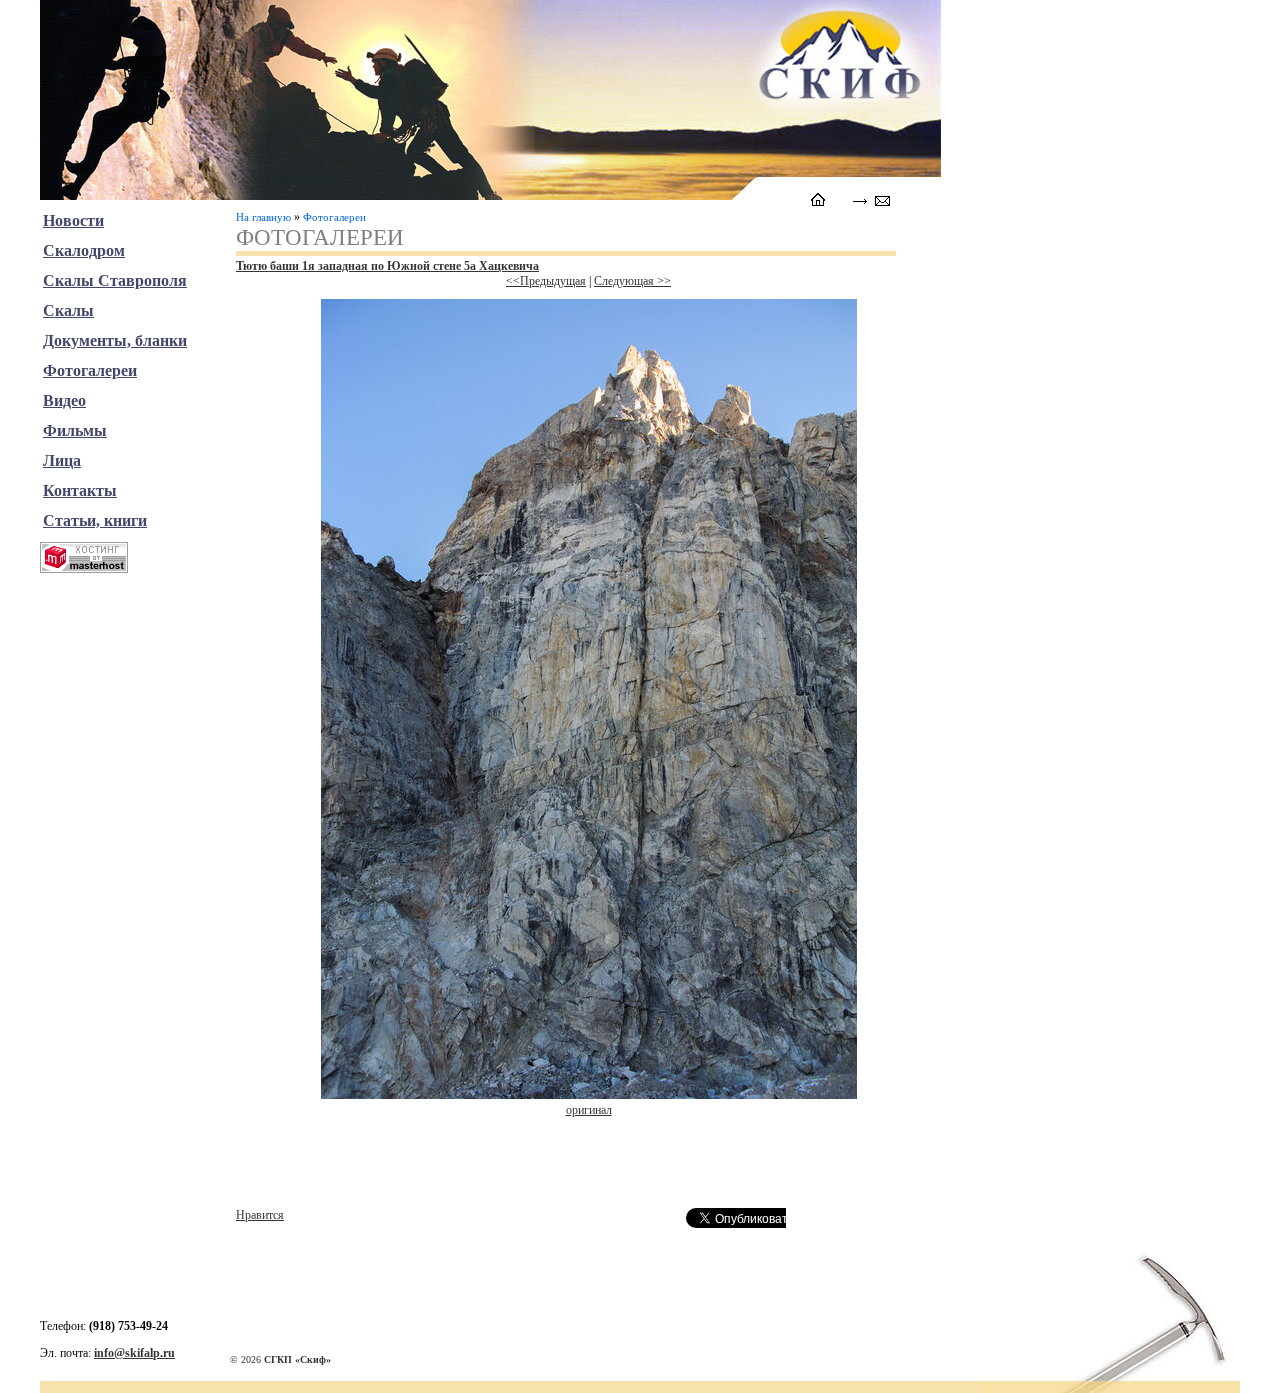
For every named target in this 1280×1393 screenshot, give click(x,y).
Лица (62, 460)
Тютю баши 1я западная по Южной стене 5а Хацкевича (387, 266)
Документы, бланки (115, 340)
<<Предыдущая (546, 281)
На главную (263, 217)
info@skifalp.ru (134, 1353)
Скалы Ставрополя (115, 280)
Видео (64, 400)
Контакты (80, 490)
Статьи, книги (95, 520)
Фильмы (75, 430)
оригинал (589, 1110)
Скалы (68, 310)
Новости (73, 220)
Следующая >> (632, 281)
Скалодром (84, 250)
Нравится (260, 1215)
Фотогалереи (334, 217)
